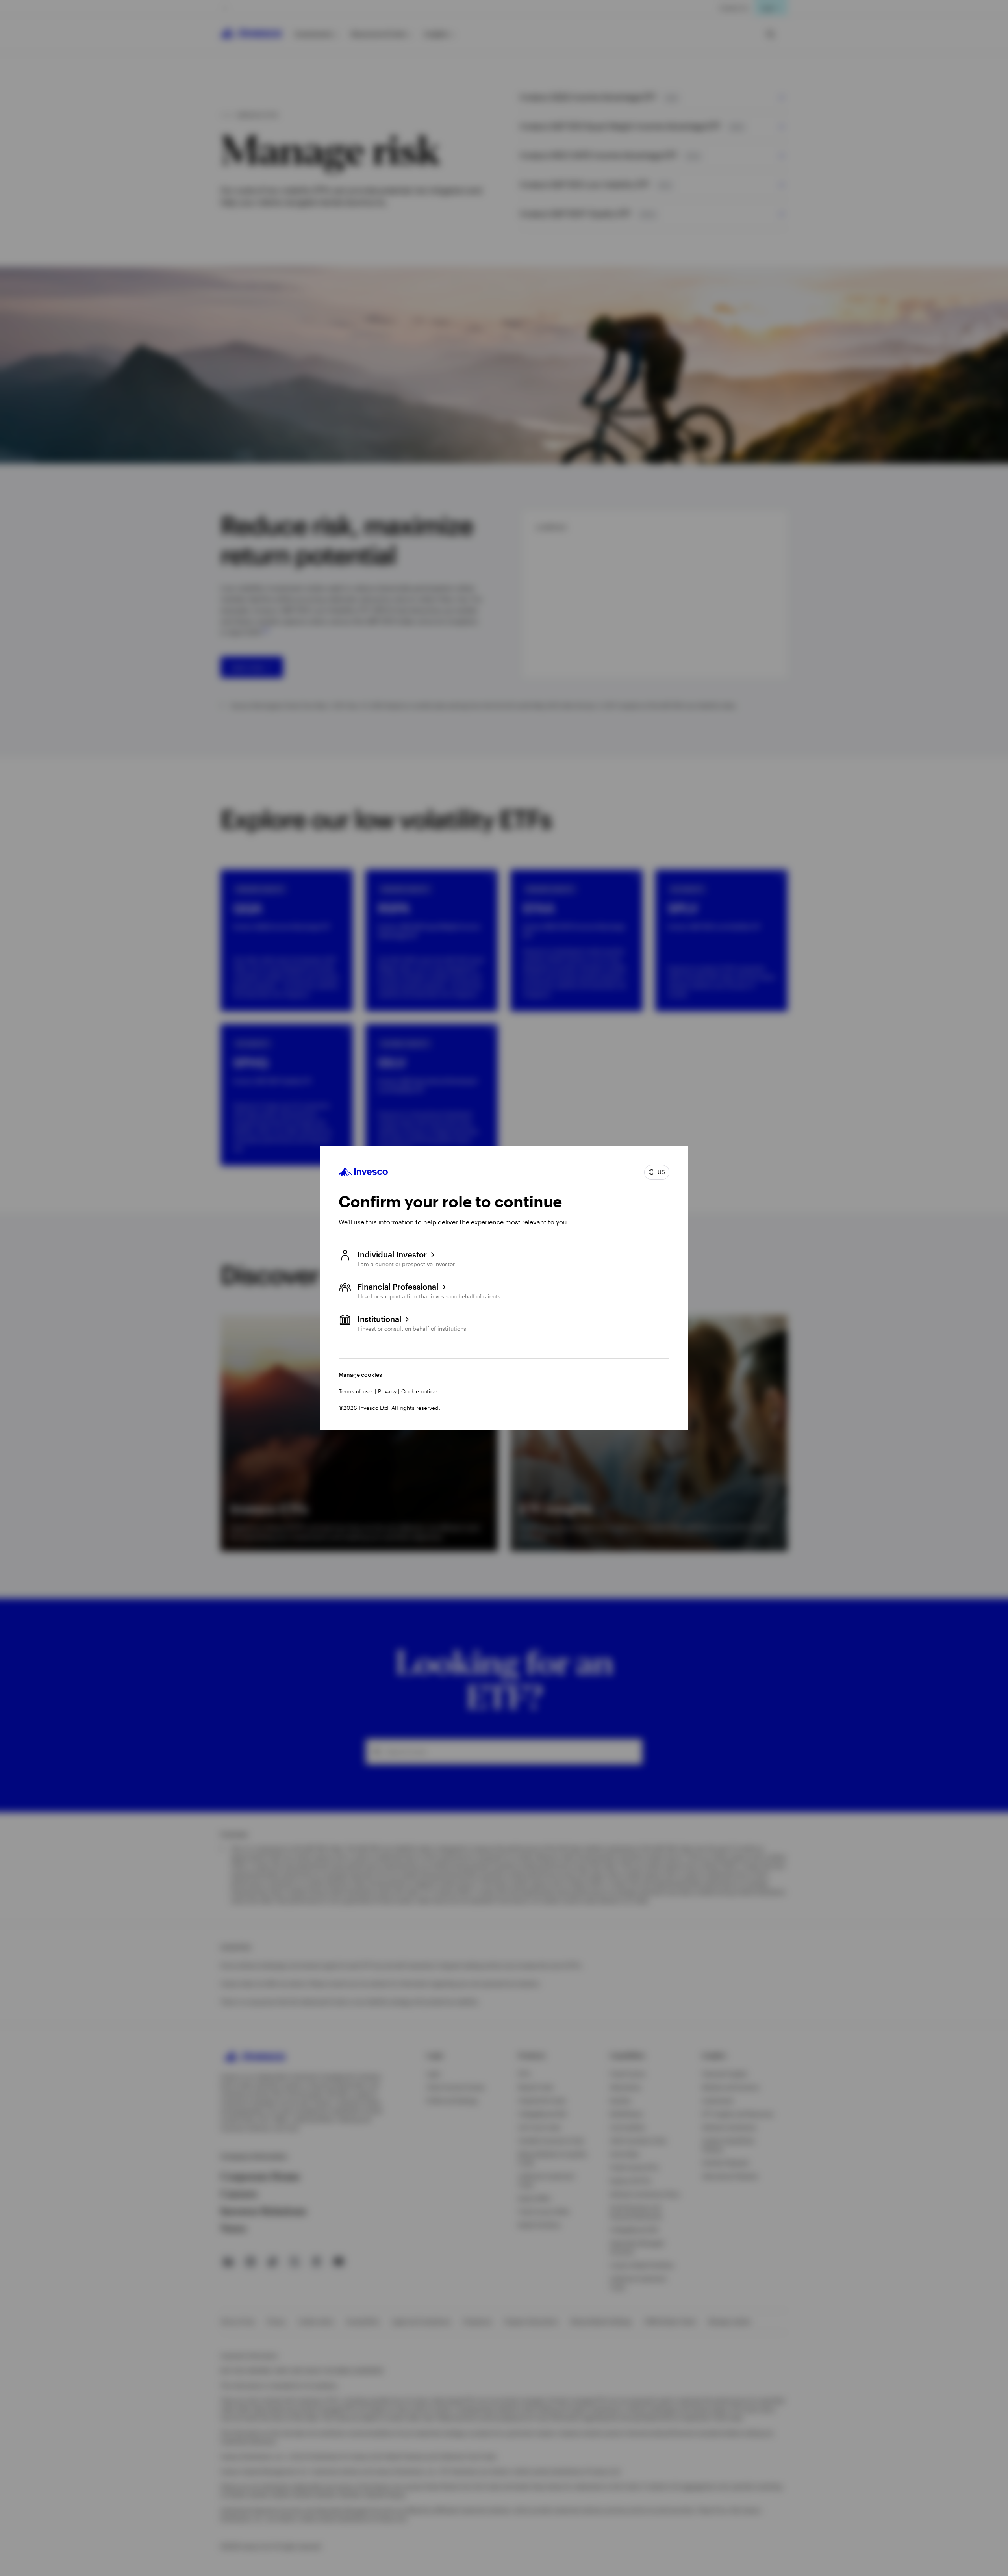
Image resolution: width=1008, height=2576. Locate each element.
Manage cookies (360, 1375)
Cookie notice (419, 1391)
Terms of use (355, 1391)
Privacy (387, 1391)
